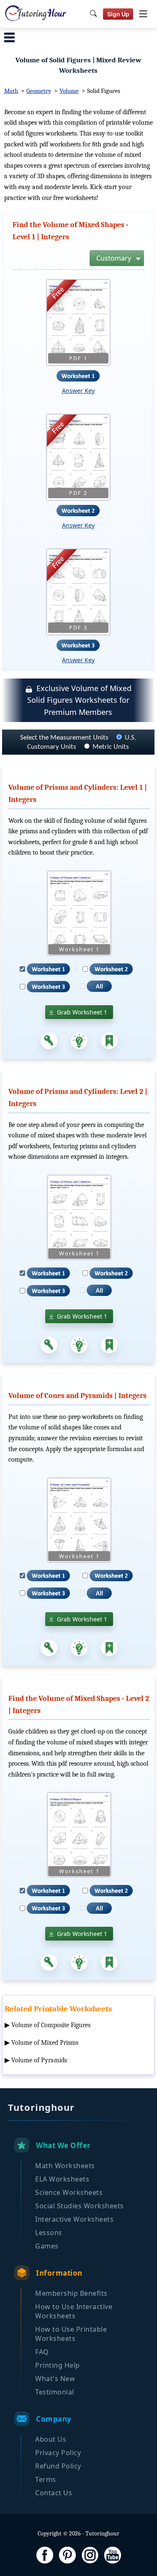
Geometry (39, 91)
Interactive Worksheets (74, 2219)
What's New (55, 2379)
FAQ (42, 2352)
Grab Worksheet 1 (82, 1012)
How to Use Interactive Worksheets (74, 2311)
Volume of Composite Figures (51, 2025)
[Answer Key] (49, 1041)
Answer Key (78, 390)
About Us (51, 2439)
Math (11, 91)
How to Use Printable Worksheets (71, 2334)
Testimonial (55, 2392)
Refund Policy (58, 2466)
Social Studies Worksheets (80, 2206)
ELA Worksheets (62, 2179)
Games (47, 2246)
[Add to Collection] (109, 1041)
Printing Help (58, 2365)
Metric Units (111, 747)
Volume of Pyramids (39, 2060)
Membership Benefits (71, 2293)
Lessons (49, 2233)
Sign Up (118, 14)
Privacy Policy (58, 2453)
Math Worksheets (65, 2166)
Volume (69, 91)
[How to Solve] (79, 1041)
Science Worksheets (69, 2192)
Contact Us (54, 2493)
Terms (46, 2479)
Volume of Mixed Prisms (45, 2043)
